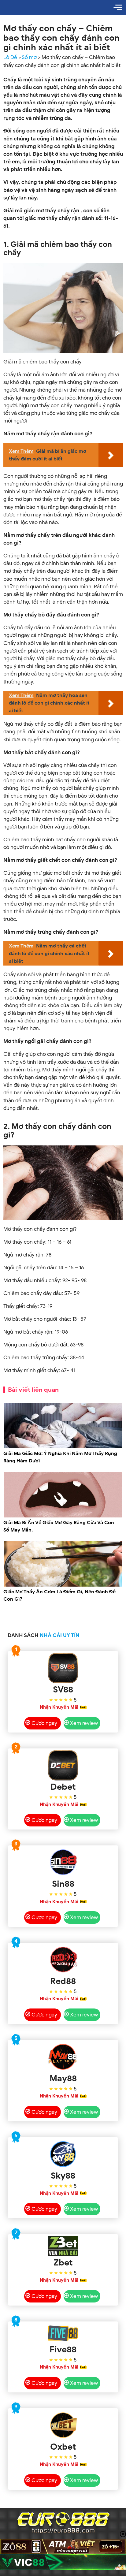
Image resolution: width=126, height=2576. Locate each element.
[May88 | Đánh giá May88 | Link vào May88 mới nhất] (63, 2057)
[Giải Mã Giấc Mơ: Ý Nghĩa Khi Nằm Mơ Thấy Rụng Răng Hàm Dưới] (63, 1447)
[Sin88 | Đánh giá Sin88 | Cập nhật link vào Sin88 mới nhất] (63, 1862)
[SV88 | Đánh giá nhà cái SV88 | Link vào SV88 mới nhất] (63, 1668)
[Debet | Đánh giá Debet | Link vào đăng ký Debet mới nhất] (63, 1765)
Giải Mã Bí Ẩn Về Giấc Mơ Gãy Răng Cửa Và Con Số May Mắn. (59, 1526)
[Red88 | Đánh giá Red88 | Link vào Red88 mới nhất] (63, 1960)
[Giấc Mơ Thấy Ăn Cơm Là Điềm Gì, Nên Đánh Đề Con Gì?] (63, 1586)
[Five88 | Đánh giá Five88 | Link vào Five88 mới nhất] (63, 2333)
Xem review (84, 1723)
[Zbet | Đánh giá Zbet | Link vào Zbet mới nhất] (63, 2246)
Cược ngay (44, 1723)
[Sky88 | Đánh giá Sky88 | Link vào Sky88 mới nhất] (63, 2154)
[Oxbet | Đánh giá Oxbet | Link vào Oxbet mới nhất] (63, 2425)
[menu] (118, 7)
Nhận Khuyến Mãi (59, 1707)
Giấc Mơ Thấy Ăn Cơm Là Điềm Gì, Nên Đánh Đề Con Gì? (59, 1595)
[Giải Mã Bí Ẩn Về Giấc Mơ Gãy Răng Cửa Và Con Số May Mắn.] (63, 1516)
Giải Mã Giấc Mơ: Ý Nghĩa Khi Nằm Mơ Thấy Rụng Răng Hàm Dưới (60, 1457)
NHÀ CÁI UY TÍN (60, 1635)
